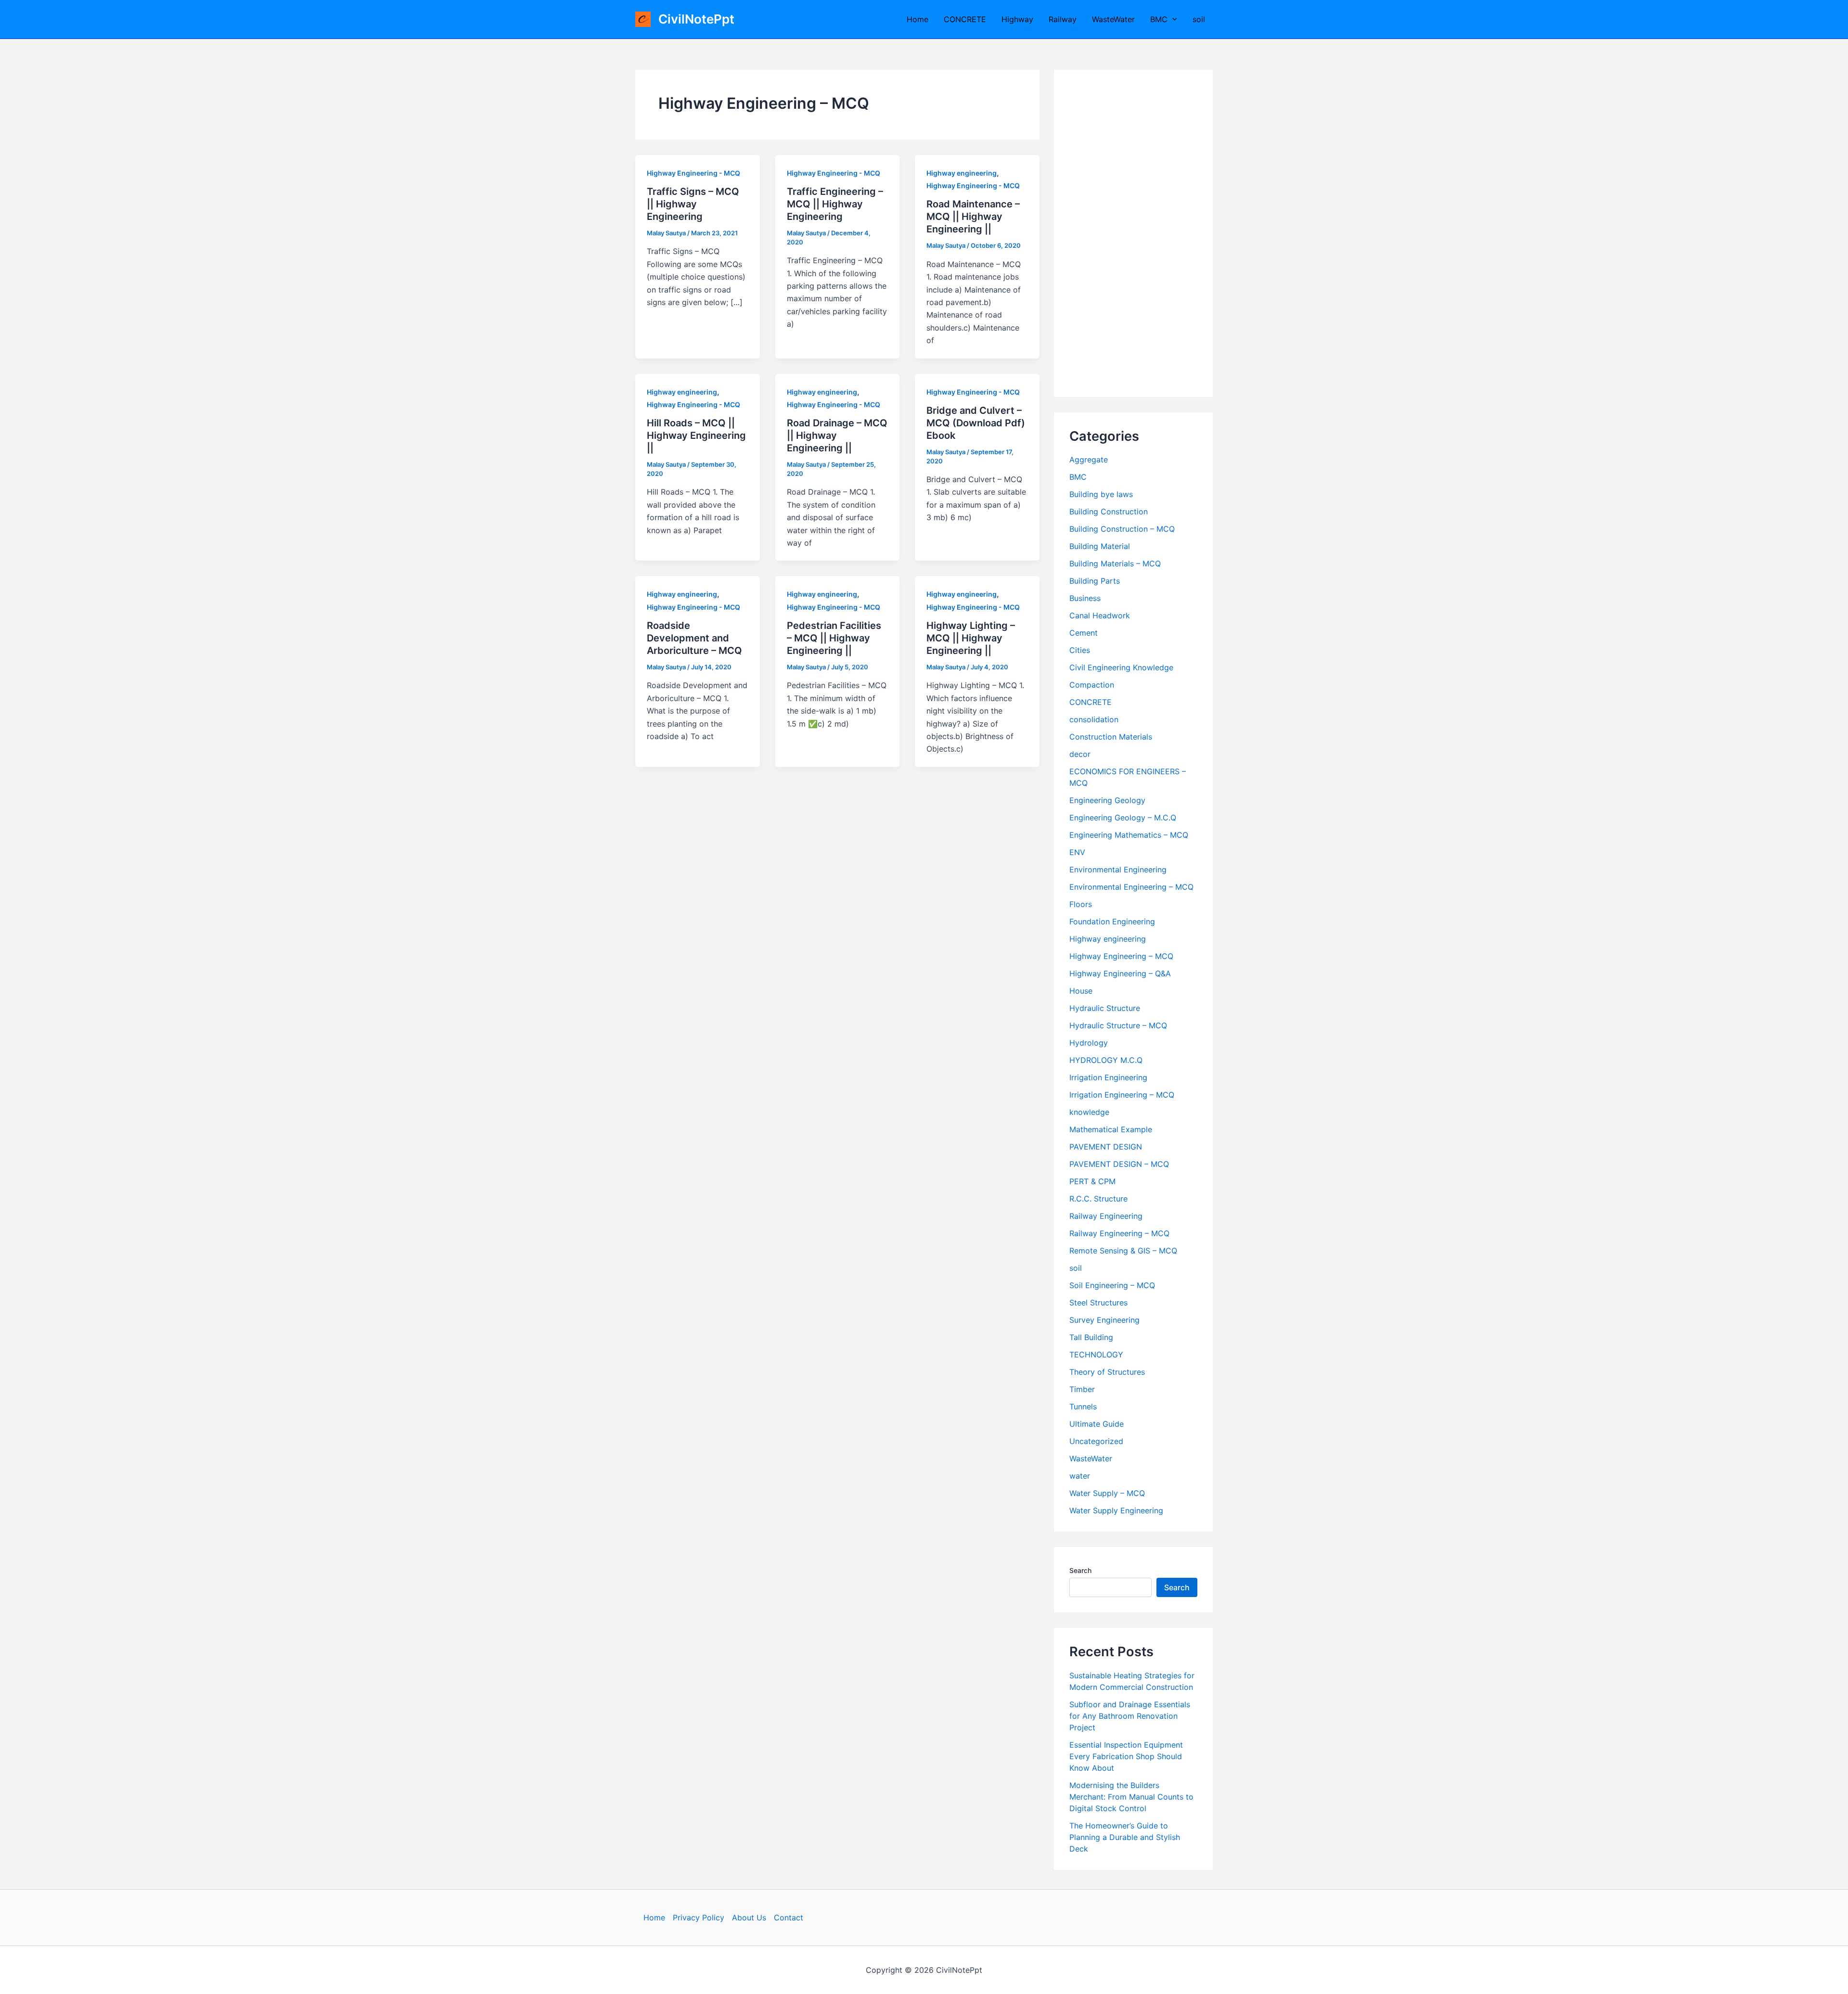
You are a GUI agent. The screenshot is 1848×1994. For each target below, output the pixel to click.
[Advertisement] (1133, 233)
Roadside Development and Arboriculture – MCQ (694, 638)
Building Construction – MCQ (1122, 529)
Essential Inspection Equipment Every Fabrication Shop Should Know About (1126, 1756)
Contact (789, 1917)
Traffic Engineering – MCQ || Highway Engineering (835, 204)
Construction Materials (1111, 737)
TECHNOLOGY (1096, 1355)
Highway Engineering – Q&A (1120, 973)
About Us (749, 1917)
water (1080, 1476)
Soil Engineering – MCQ (1112, 1285)
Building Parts (1095, 581)
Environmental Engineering (1118, 869)
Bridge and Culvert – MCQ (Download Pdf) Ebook (976, 423)
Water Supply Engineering (1116, 1510)
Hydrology (1089, 1043)
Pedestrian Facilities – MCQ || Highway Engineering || (834, 638)
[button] (1172, 19)
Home (918, 19)
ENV (1077, 852)
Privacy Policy (699, 1917)
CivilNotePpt (696, 19)
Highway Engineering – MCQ (1121, 956)
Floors (1081, 904)
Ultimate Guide (1097, 1424)
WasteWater (1113, 19)
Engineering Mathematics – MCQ (1129, 835)
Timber (1082, 1389)
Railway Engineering (1106, 1216)
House (1081, 991)
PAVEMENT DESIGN (1106, 1147)
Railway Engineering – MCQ (1119, 1233)
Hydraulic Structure (1105, 1008)
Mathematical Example (1111, 1129)
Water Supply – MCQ (1107, 1493)
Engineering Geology (1107, 800)
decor (1080, 754)
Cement (1084, 633)
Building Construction (1109, 511)
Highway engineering (962, 173)
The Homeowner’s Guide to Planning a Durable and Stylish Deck (1125, 1837)
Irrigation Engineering (1108, 1077)
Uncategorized (1096, 1441)
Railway (1063, 19)
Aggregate (1089, 460)
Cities (1080, 650)
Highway (1017, 19)
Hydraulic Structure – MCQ (1118, 1025)
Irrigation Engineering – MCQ (1122, 1095)
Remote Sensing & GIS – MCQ (1123, 1251)
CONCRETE (965, 19)
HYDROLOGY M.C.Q (1106, 1060)
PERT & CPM (1092, 1181)
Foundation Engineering (1112, 921)
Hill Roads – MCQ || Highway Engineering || (696, 435)
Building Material (1100, 546)
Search (1080, 1570)
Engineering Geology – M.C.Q (1123, 818)
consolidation (1094, 719)
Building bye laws (1101, 494)
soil (1199, 19)
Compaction (1092, 685)
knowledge (1089, 1112)
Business (1085, 598)
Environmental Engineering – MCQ (1131, 887)
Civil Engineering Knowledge (1121, 667)
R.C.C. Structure (1098, 1199)
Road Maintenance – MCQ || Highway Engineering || (973, 217)
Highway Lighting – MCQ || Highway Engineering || (971, 638)
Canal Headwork (1100, 615)
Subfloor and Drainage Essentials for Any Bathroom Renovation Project (1130, 1716)
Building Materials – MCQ (1115, 563)
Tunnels (1083, 1406)
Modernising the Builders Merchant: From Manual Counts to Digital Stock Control (1131, 1797)
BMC (1159, 19)
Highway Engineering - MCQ (693, 173)
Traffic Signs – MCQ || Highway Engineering (693, 204)
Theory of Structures (1107, 1372)
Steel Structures (1098, 1303)
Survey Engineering (1104, 1320)
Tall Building (1091, 1337)
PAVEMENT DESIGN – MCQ (1119, 1164)
